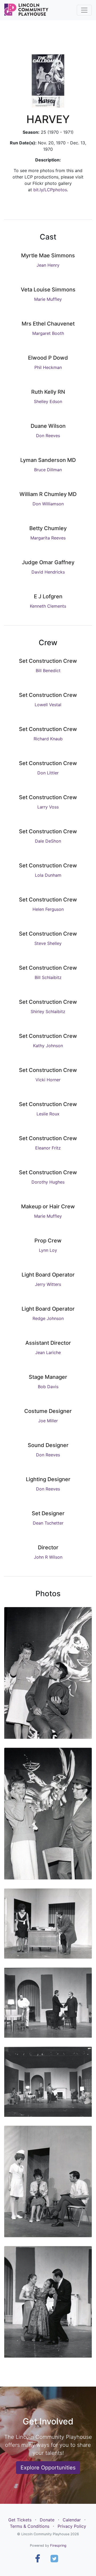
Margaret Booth (48, 333)
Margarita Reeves (48, 538)
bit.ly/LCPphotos (50, 190)
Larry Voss (48, 807)
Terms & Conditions (30, 2526)
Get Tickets (20, 2520)
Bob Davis (48, 1387)
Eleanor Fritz (48, 1148)
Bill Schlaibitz (48, 977)
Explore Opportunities (48, 2468)
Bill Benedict (48, 671)
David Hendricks (48, 572)
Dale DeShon (48, 841)
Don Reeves (48, 436)
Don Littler (48, 773)
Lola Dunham (48, 875)
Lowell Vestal (48, 705)
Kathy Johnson (48, 1046)
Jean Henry (48, 265)
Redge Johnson (48, 1318)
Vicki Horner (48, 1080)
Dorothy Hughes (48, 1182)
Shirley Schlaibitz (48, 1011)
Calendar (72, 2520)
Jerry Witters (48, 1284)
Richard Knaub (48, 739)
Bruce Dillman (48, 470)
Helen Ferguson (48, 909)
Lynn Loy (48, 1250)
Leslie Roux (48, 1114)
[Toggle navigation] (84, 10)
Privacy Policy (72, 2526)
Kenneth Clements (48, 606)
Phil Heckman (48, 367)
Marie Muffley (48, 299)
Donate (47, 2520)
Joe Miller (48, 1421)
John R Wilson (48, 1557)
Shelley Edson (48, 401)
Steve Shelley (48, 943)
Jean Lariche (48, 1352)
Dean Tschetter (48, 1523)
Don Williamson (48, 504)
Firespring (58, 2545)
